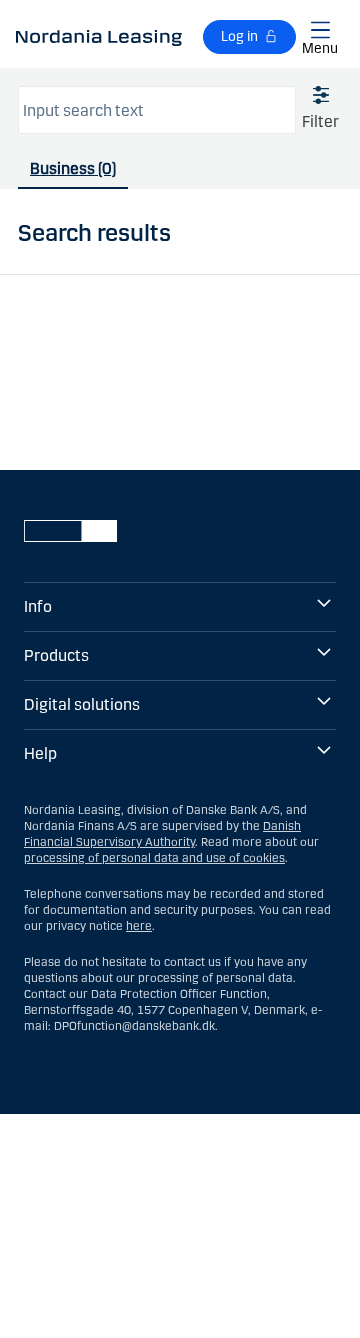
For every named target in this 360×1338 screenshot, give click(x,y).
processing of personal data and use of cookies (154, 858)
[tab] (73, 174)
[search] (157, 110)
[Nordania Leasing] (99, 37)
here (139, 926)
